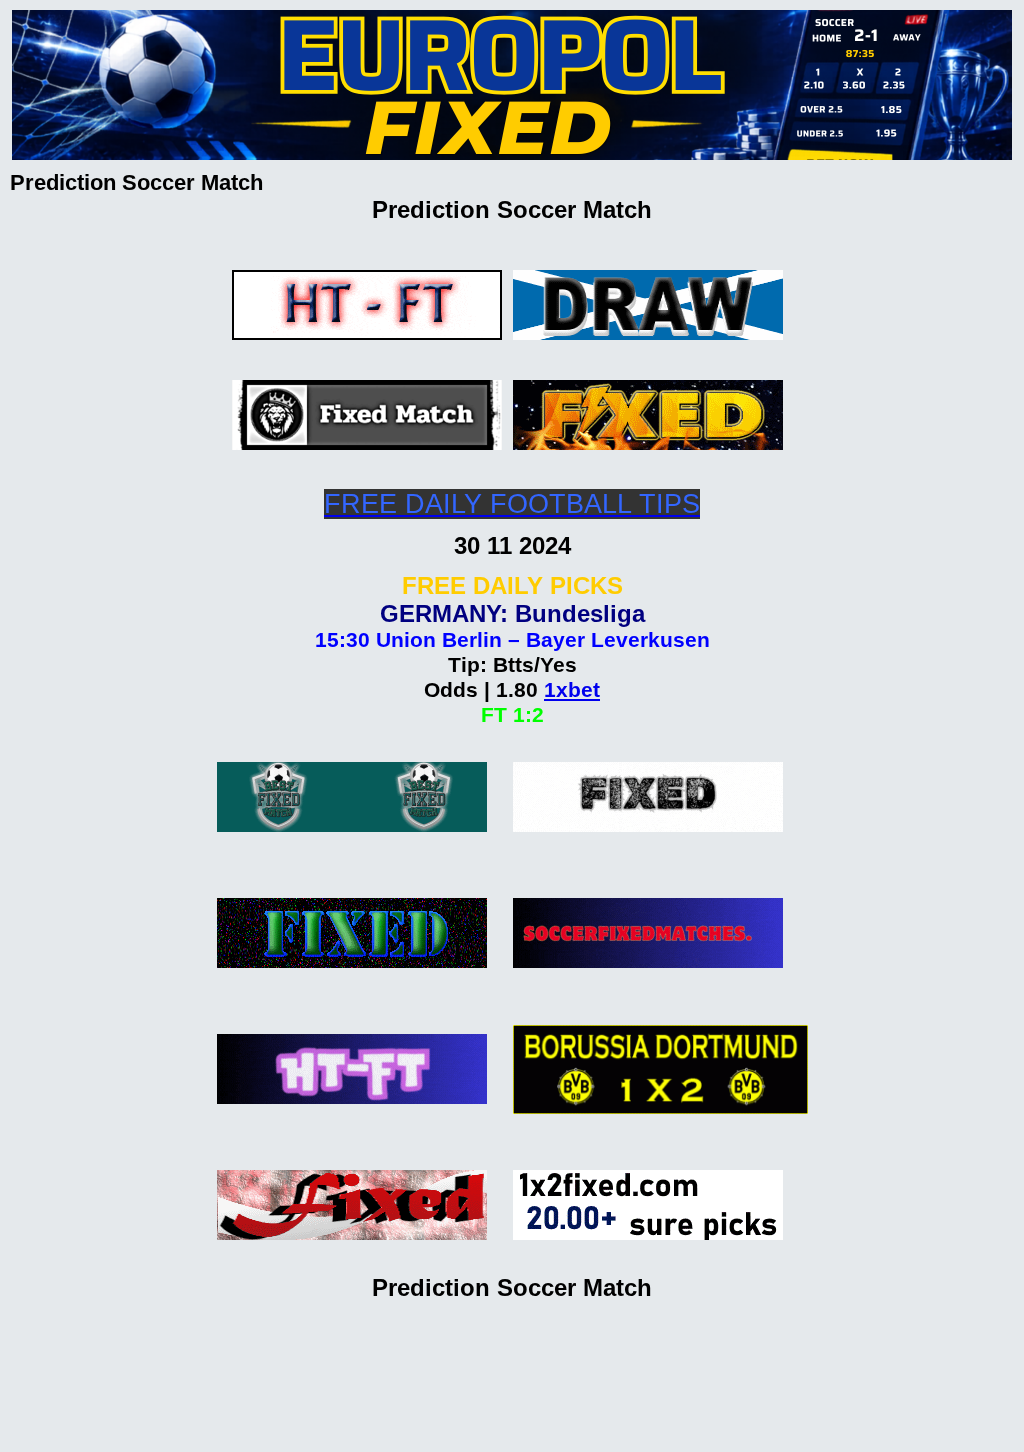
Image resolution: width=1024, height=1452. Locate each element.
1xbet (572, 690)
